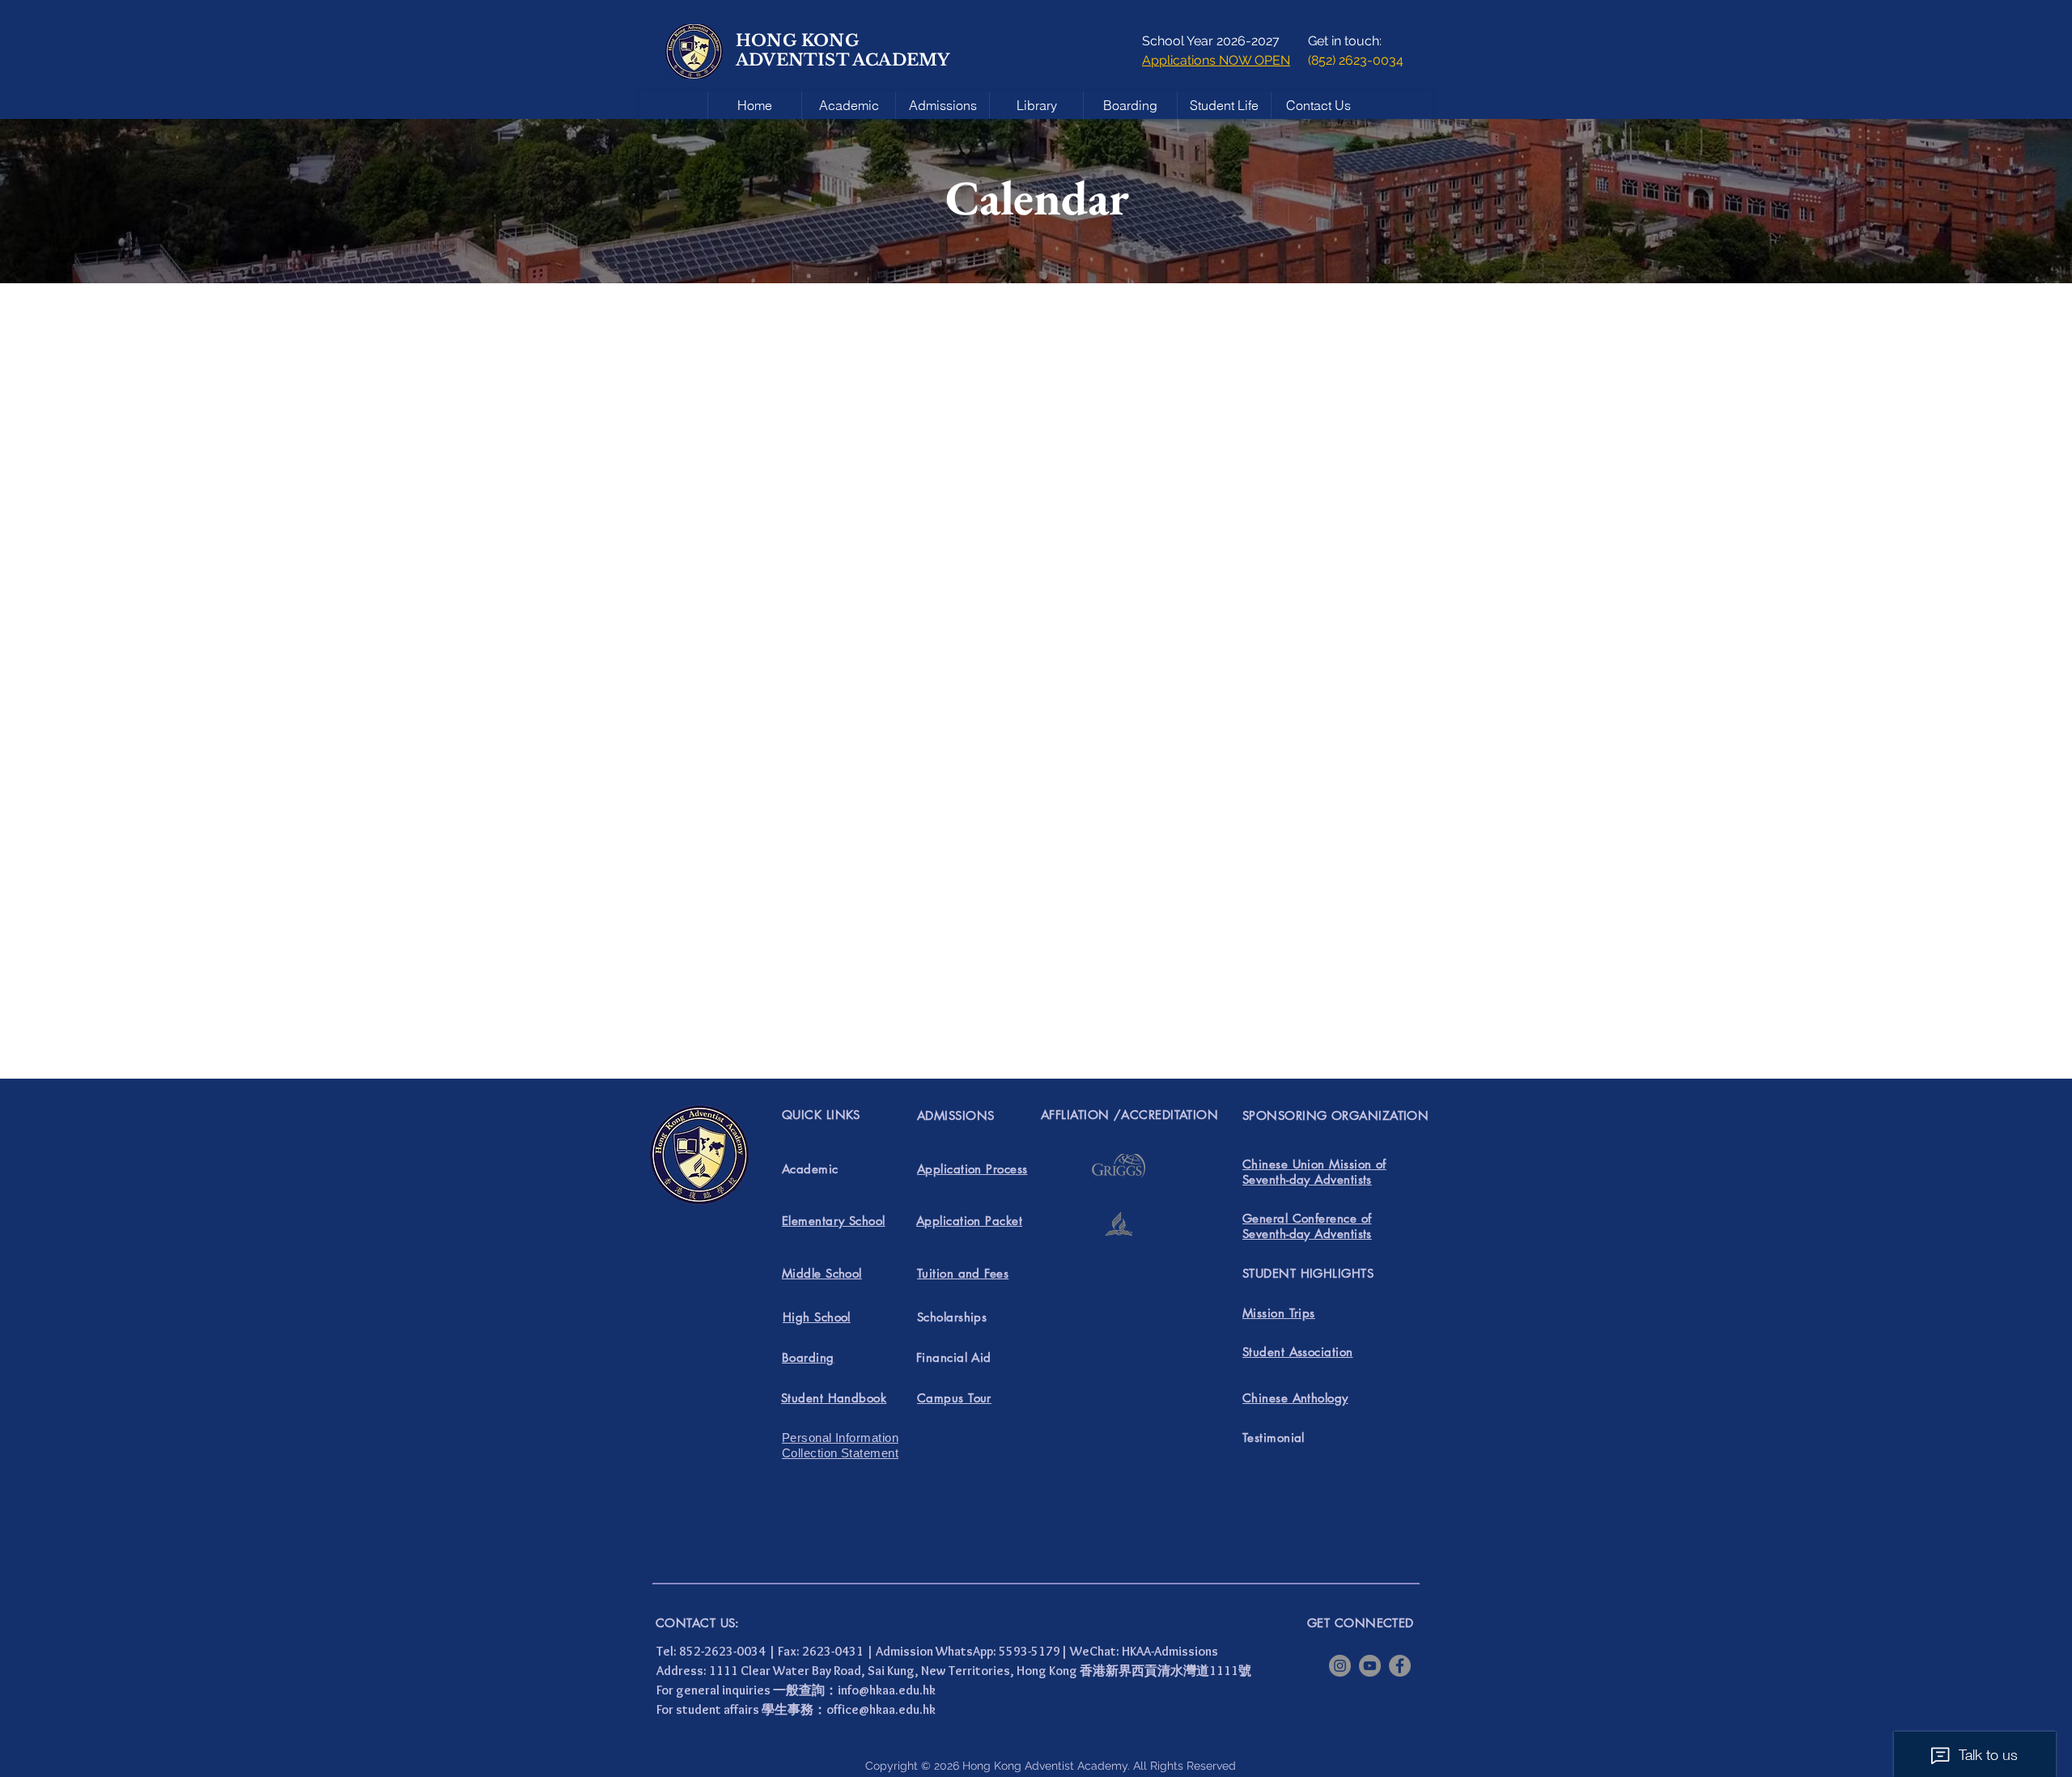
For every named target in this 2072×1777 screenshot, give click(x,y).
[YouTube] (1370, 1666)
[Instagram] (1340, 1666)
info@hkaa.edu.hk (887, 1690)
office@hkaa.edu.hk (881, 1709)
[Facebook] (1400, 1666)
